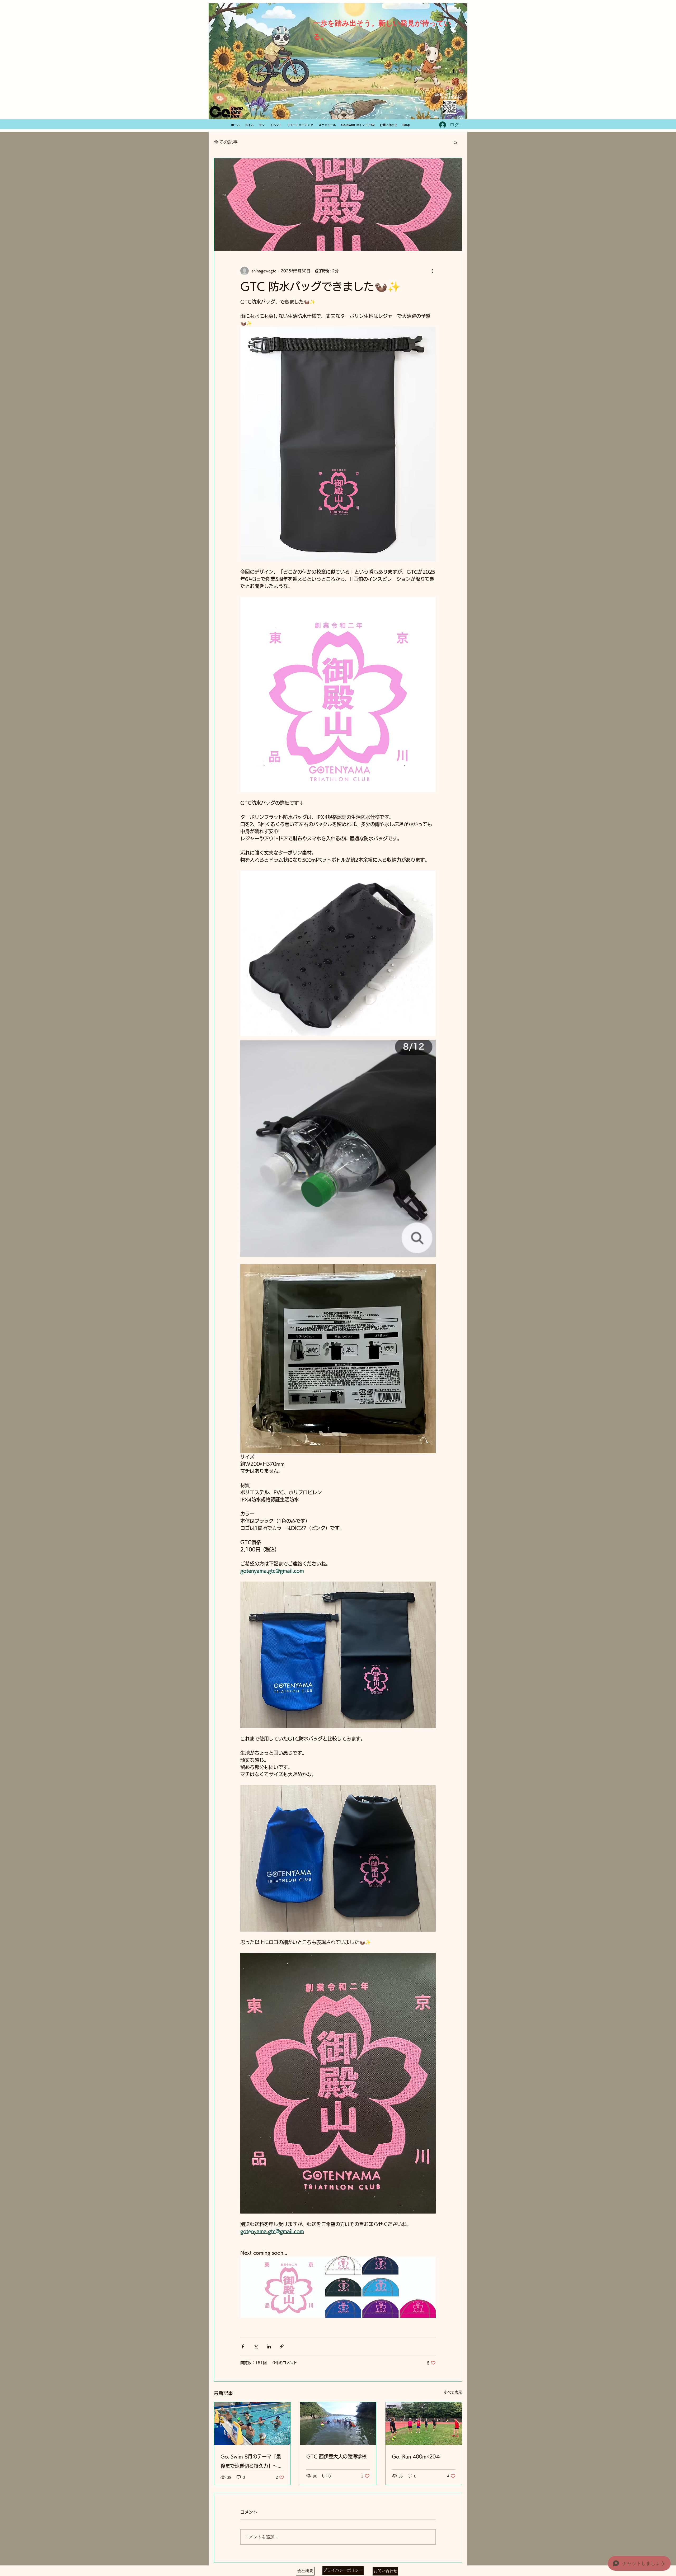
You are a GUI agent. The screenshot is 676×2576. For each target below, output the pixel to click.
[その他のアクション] (433, 271)
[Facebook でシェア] (243, 2346)
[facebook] (453, 71)
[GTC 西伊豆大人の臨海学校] (338, 2424)
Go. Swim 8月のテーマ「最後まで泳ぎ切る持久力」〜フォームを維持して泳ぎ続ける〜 (251, 2462)
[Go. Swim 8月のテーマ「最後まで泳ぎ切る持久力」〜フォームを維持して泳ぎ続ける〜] (252, 2424)
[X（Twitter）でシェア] (256, 2346)
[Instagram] (461, 71)
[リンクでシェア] (282, 2346)
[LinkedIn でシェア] (269, 2346)
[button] (455, 142)
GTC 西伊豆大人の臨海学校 (336, 2456)
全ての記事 (226, 142)
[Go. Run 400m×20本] (424, 2424)
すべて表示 (453, 2392)
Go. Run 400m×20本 (416, 2456)
